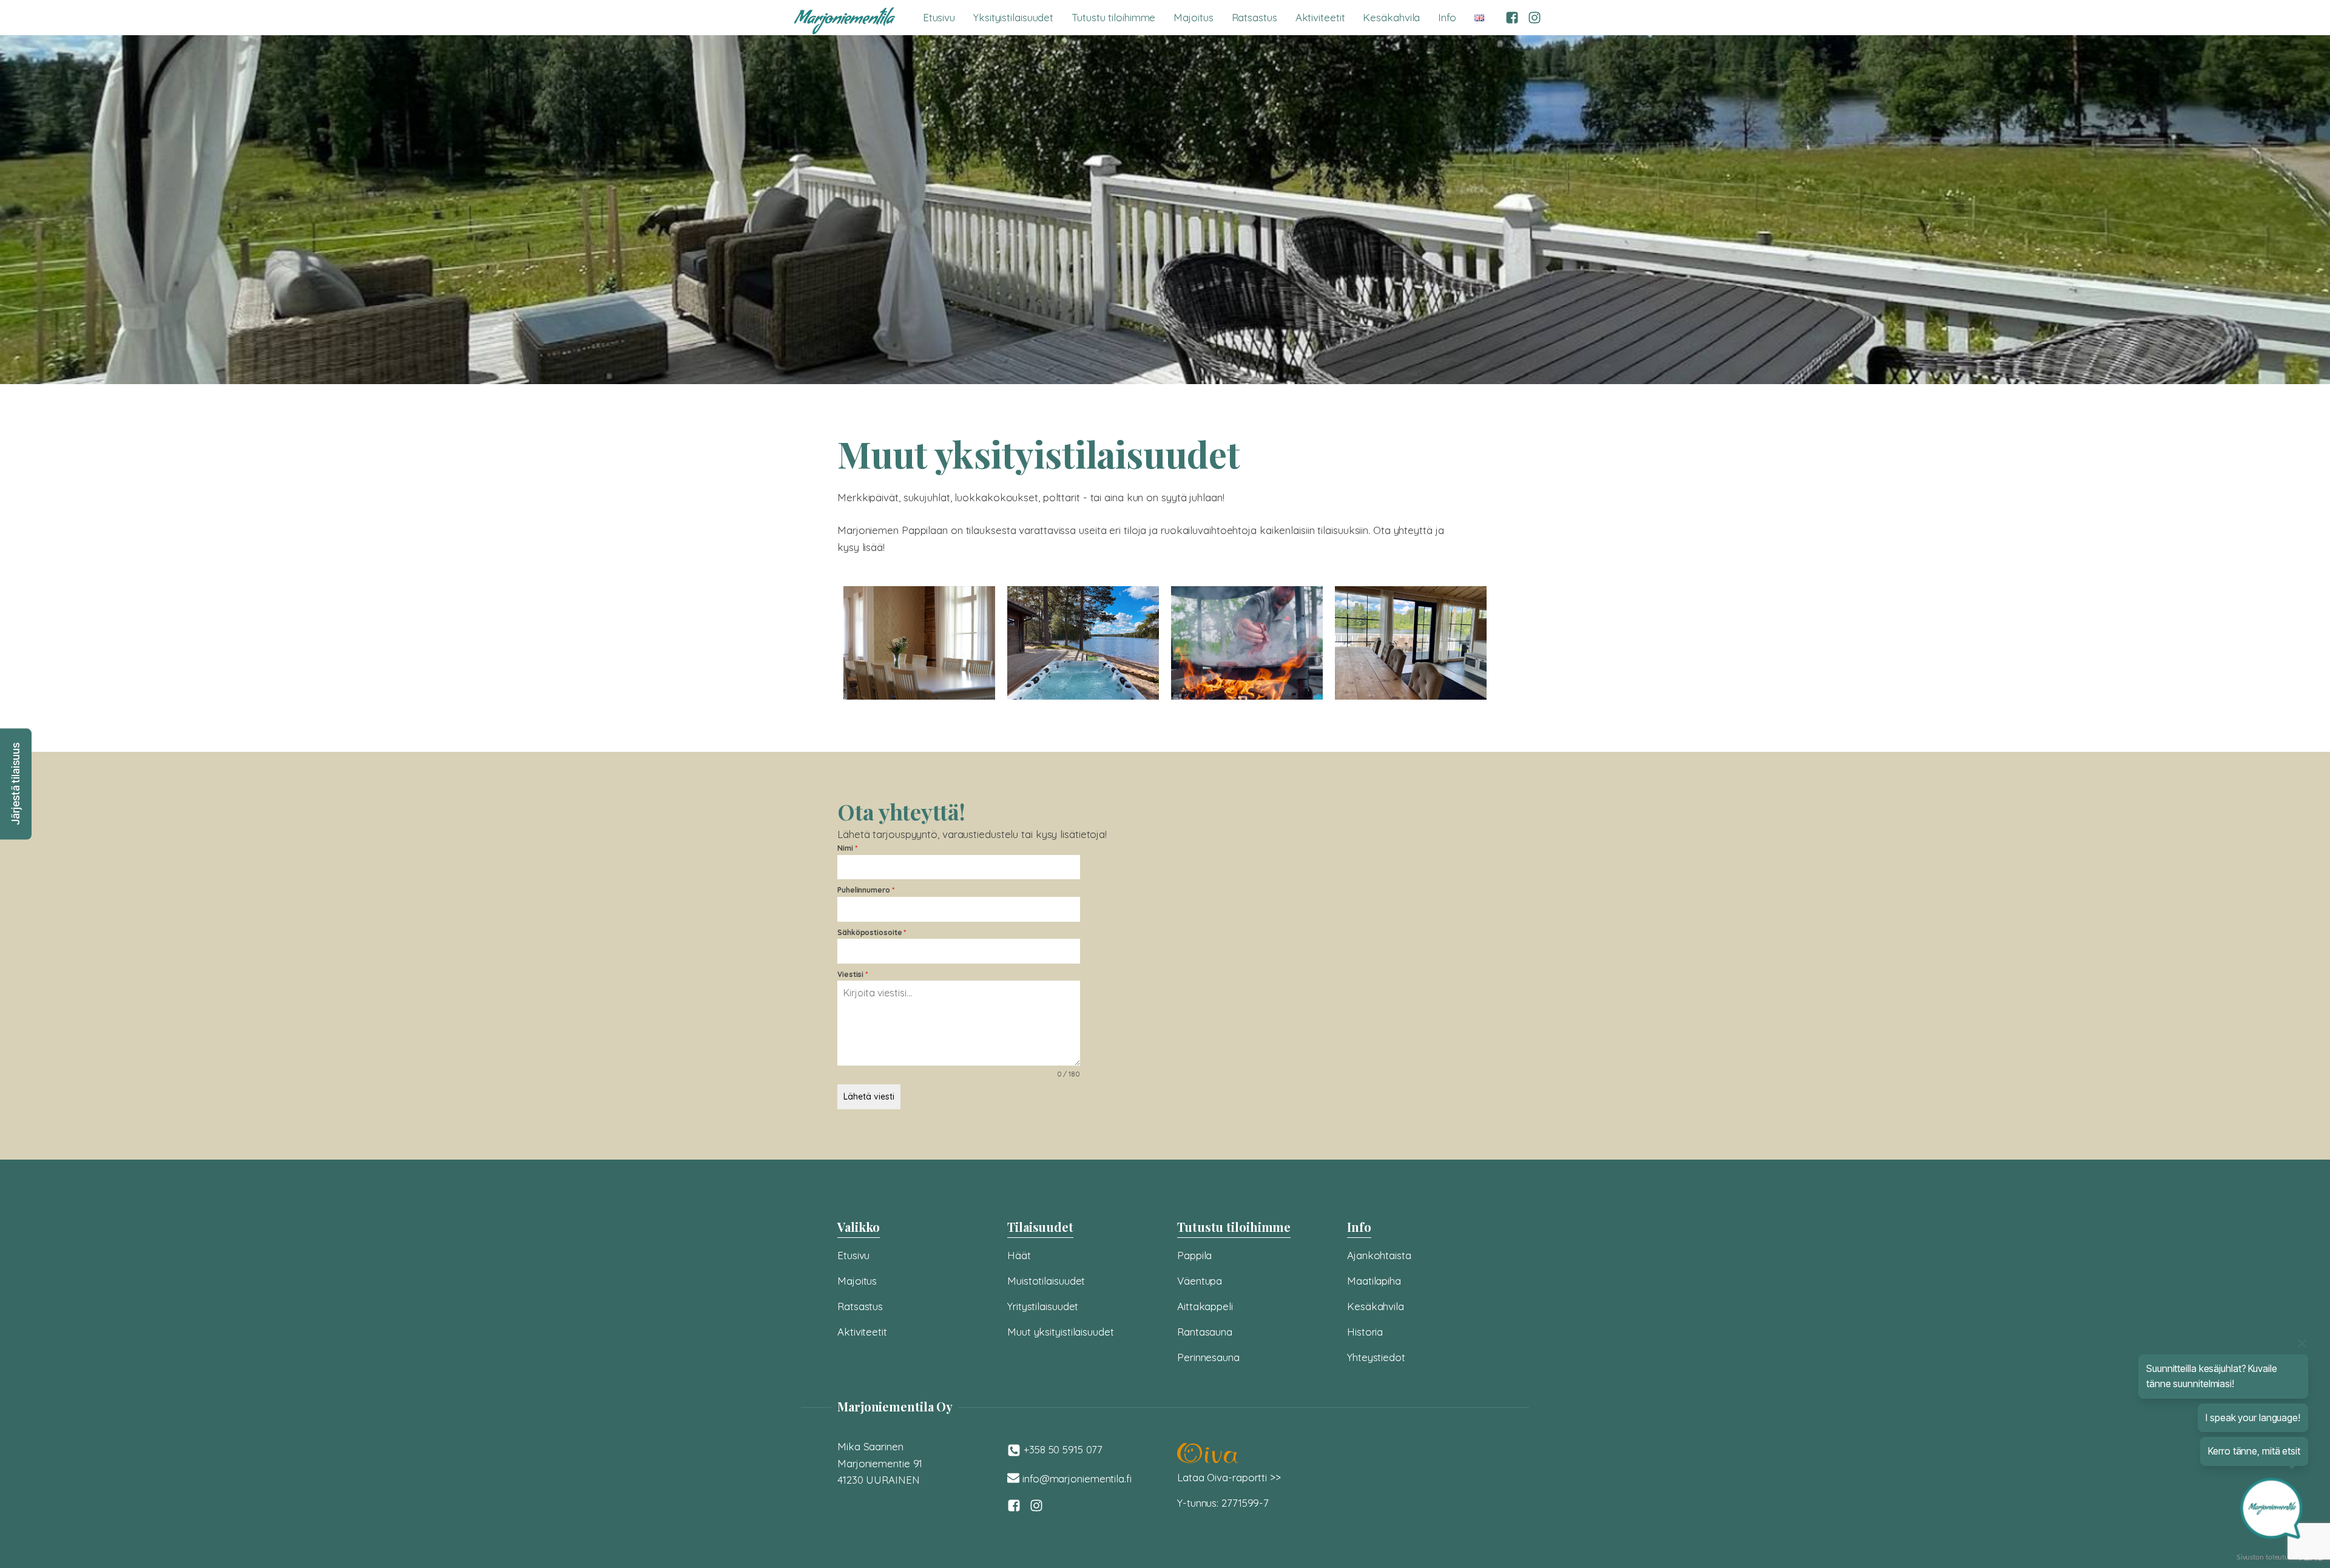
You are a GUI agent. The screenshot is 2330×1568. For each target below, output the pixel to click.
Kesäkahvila (1391, 17)
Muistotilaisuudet (1046, 1281)
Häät (1019, 1255)
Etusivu (939, 17)
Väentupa (1200, 1281)
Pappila (1194, 1255)
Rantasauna (1205, 1332)
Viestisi (853, 974)
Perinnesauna (1208, 1357)
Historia (1365, 1332)
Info (1447, 17)
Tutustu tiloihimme (1113, 17)
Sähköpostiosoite (872, 932)
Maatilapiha (1374, 1281)
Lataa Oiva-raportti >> (1229, 1477)
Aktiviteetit (1320, 17)
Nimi (847, 848)
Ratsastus (1254, 17)
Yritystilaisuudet (1043, 1306)
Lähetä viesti (869, 1097)
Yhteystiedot (1376, 1357)
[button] (16, 784)
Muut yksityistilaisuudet (1061, 1332)
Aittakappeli (1205, 1306)
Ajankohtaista (1379, 1255)
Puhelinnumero (866, 890)
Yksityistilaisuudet (1013, 17)
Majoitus (1193, 17)
